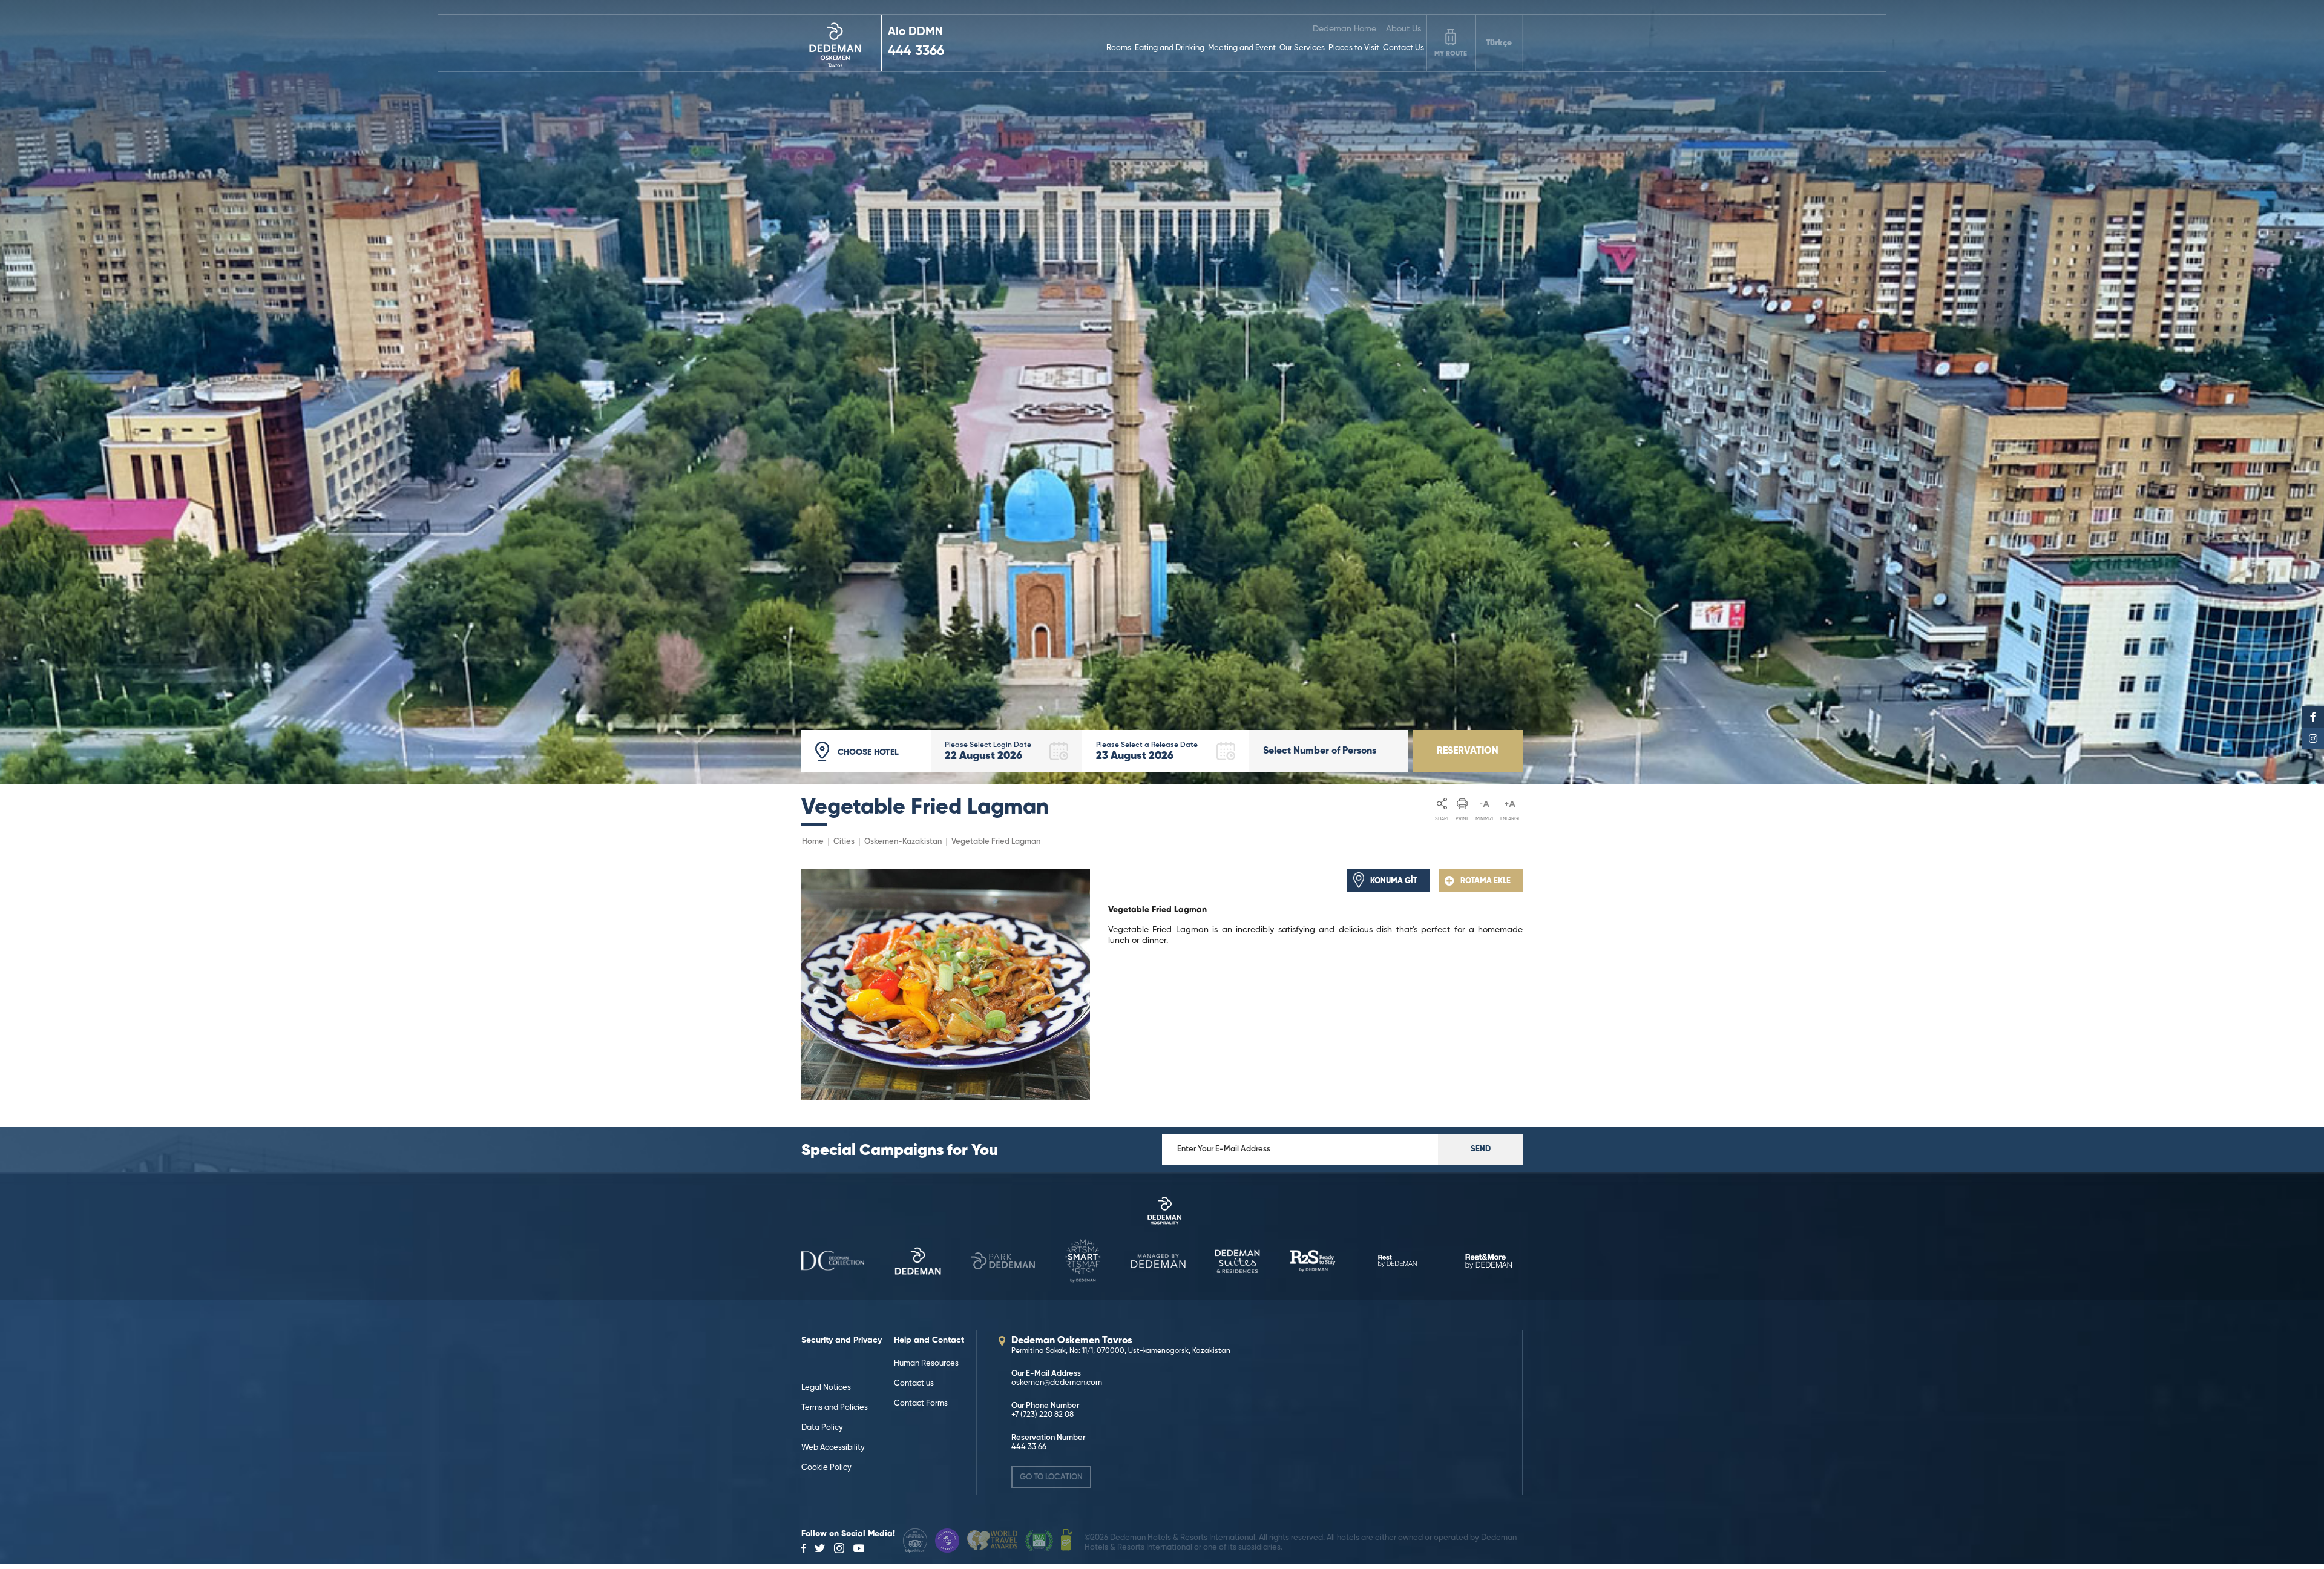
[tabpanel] (1162, 392)
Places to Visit (1354, 48)
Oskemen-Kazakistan (903, 842)
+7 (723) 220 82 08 (1042, 1415)
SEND (1481, 1149)
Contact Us (1403, 48)
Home (813, 842)
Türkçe (1499, 43)
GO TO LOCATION (1051, 1477)
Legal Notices (826, 1388)
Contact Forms (921, 1403)
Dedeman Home (1344, 29)
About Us (1403, 29)
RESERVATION (1468, 751)
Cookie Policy (826, 1468)
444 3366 (916, 51)
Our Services (1302, 48)
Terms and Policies (835, 1408)
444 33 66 (1029, 1447)
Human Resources (926, 1363)
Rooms (1119, 48)
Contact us (914, 1383)
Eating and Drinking (1170, 48)
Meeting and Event (1242, 48)
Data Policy (822, 1428)
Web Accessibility (833, 1448)
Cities (844, 842)
